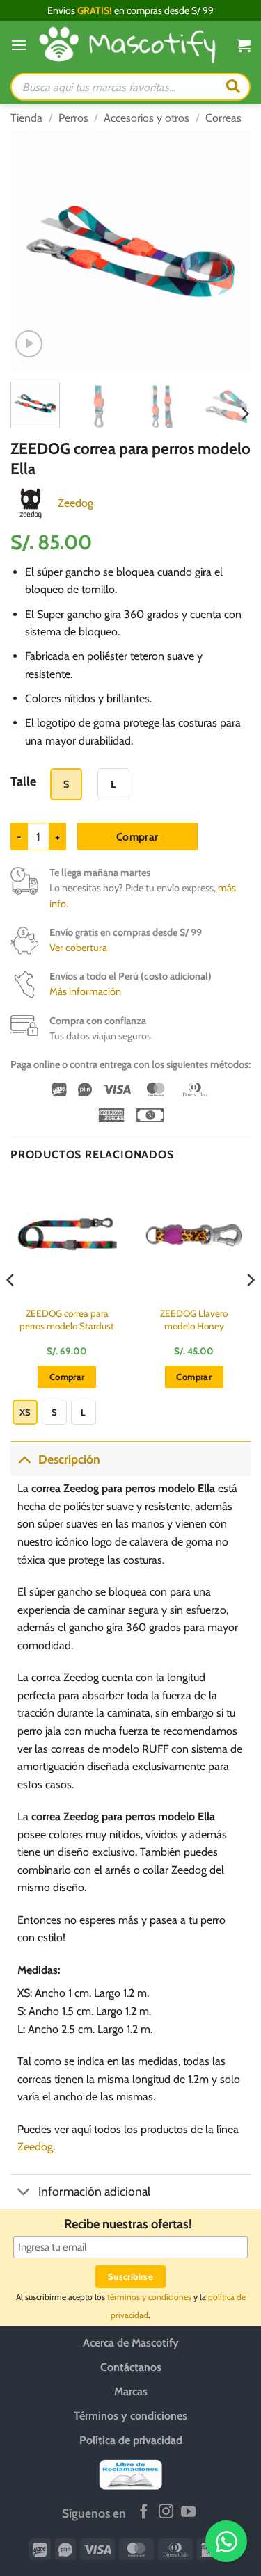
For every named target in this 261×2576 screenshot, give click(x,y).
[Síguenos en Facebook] (144, 2512)
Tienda (26, 118)
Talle (23, 782)
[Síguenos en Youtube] (188, 2512)
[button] (19, 45)
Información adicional (94, 2191)
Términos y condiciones (130, 2416)
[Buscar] (233, 87)
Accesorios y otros (147, 118)
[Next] (228, 251)
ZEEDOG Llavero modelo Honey (194, 1320)
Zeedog (76, 503)
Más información (85, 991)
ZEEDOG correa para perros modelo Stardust (67, 1320)
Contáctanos (131, 2367)
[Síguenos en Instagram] (166, 2512)
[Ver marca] (31, 502)
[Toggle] (24, 1459)
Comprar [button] (194, 1377)
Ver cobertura (78, 948)
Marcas (131, 2391)
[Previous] (33, 251)
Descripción (69, 1459)
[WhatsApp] (226, 2541)
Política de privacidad (131, 2440)
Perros (73, 118)
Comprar (137, 837)
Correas (223, 118)
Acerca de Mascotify (131, 2343)
